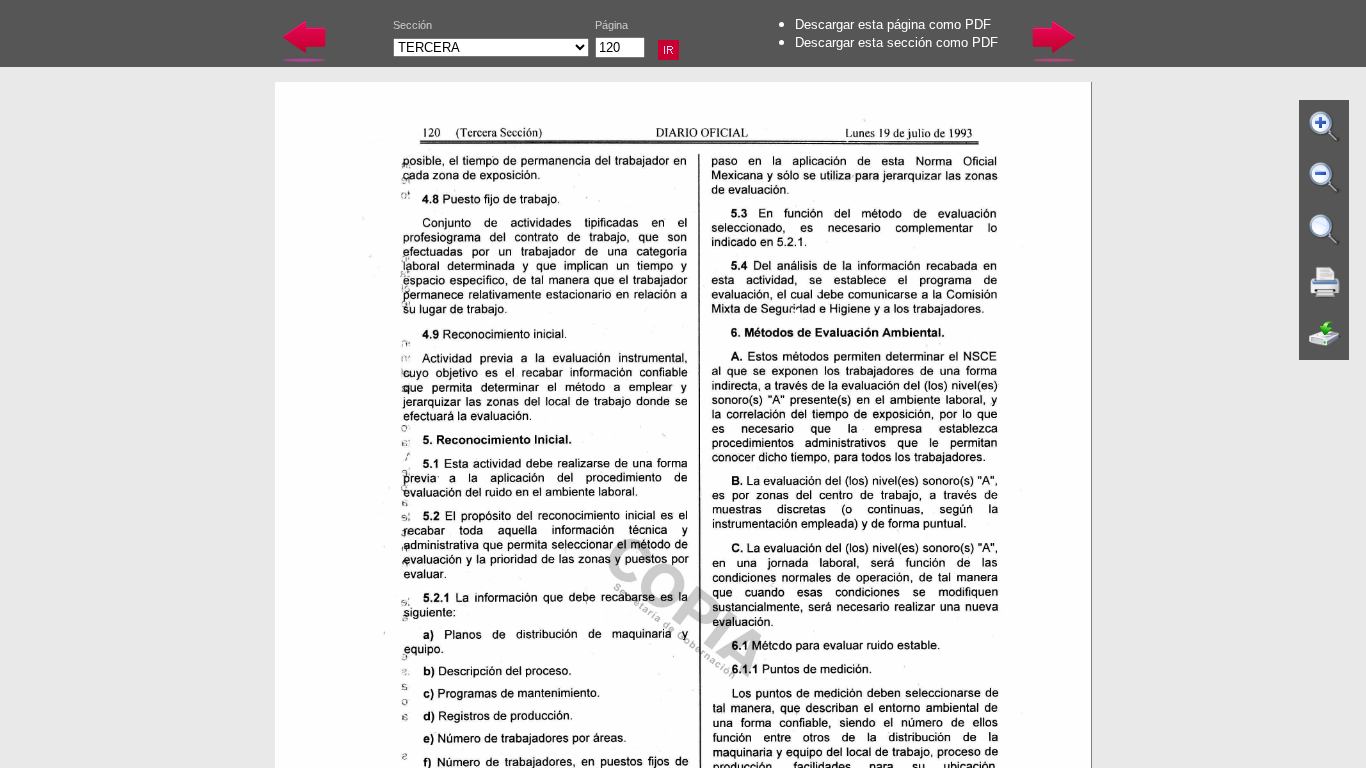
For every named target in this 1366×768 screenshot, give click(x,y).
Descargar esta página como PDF (893, 24)
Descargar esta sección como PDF (896, 42)
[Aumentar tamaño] (1325, 126)
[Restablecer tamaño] (1325, 230)
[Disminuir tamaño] (1325, 178)
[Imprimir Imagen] (1325, 282)
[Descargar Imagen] (1325, 334)
